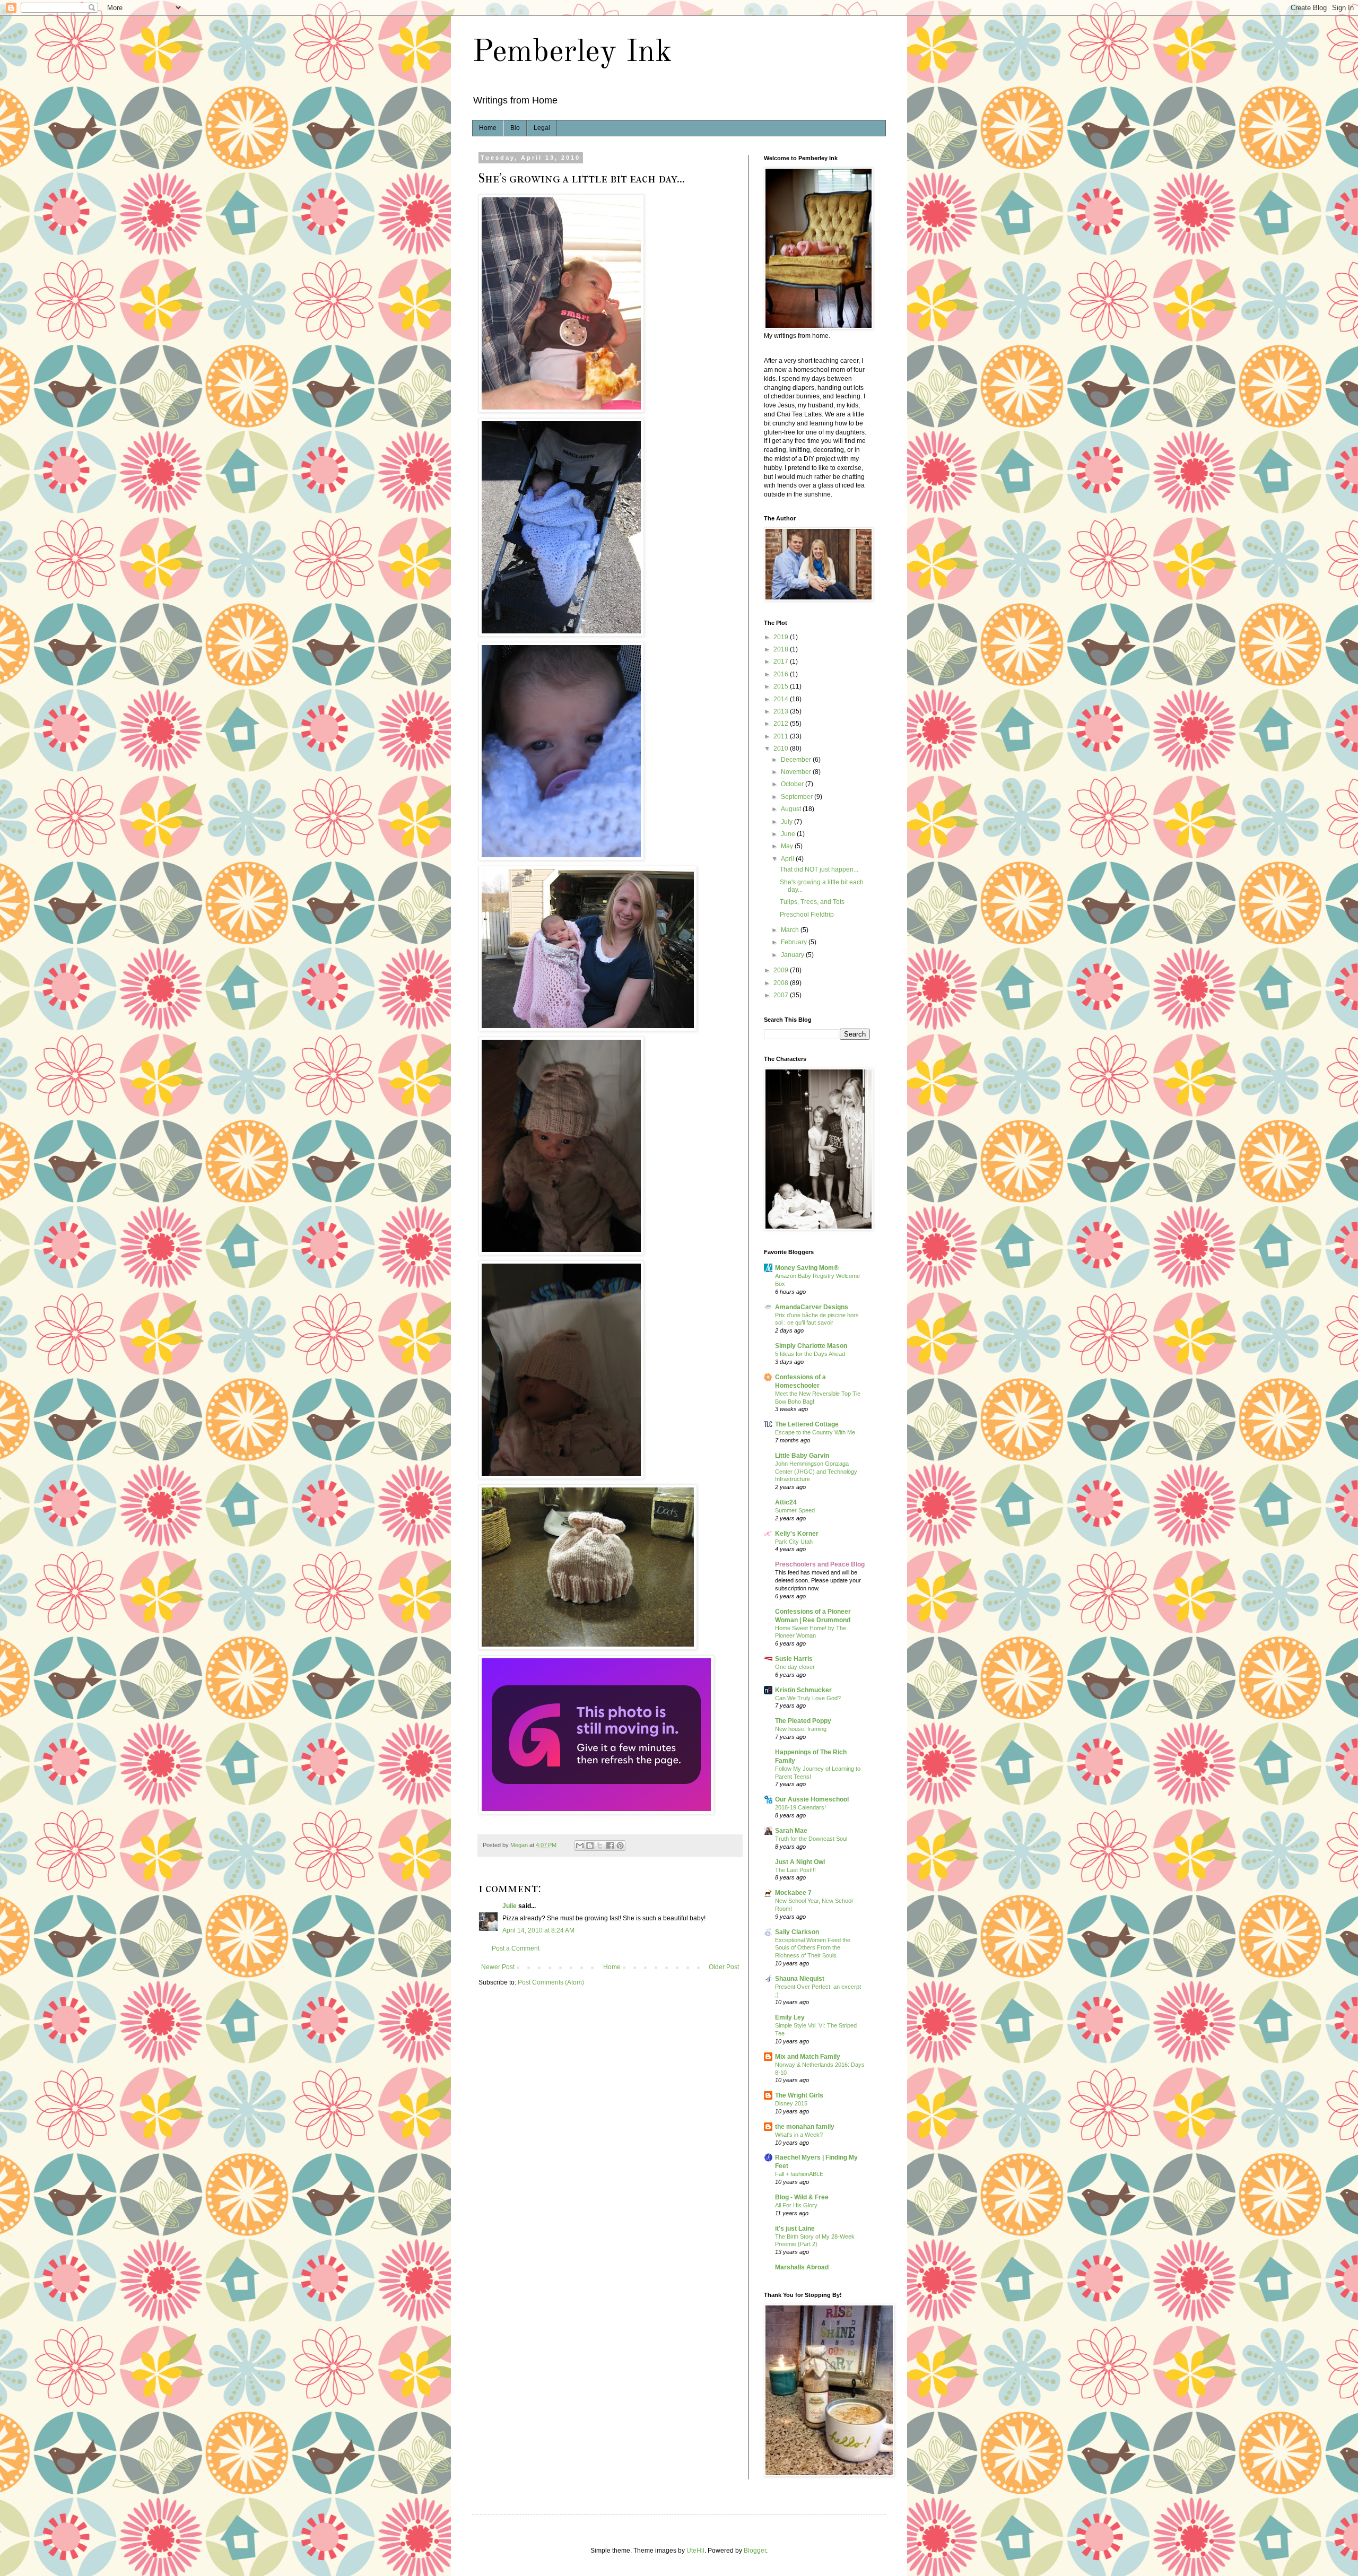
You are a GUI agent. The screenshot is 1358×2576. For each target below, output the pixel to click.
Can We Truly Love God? (808, 1698)
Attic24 (786, 1502)
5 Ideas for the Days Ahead (810, 1354)
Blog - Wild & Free (802, 2197)
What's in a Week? (799, 2135)
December (797, 760)
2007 (782, 995)
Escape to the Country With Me (815, 1432)
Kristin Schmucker (803, 1690)
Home (488, 128)
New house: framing (801, 1729)
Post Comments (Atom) (551, 1982)
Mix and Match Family (808, 2057)
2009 (782, 970)
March (791, 930)
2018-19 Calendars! (800, 1807)
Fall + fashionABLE (799, 2174)
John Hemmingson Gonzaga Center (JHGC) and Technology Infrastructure (816, 1472)
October (793, 784)
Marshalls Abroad (802, 2267)
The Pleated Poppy (803, 1721)
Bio (515, 128)
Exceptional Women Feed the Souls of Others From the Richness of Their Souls (813, 1948)
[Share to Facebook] (610, 1846)
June (789, 834)
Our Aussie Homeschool (812, 1799)
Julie (510, 1906)
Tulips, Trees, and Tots (812, 902)
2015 (782, 686)
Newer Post (498, 1967)
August (792, 809)
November (797, 772)
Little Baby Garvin (802, 1456)
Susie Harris (794, 1659)
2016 (782, 674)
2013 (782, 711)
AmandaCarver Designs (812, 1307)
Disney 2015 (791, 2103)
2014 (782, 699)
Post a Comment (516, 1948)
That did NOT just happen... (819, 869)
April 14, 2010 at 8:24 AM (538, 1930)
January (793, 955)
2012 (782, 724)
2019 (782, 637)
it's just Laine (795, 2229)
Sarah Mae (791, 1831)
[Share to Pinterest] (620, 1846)
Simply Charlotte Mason (811, 1346)
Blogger (755, 2551)
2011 (782, 736)
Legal (542, 128)
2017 (782, 662)
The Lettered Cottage (807, 1424)
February (795, 942)
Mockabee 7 (793, 1893)
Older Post (724, 1967)
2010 (782, 749)
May (788, 846)
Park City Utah (794, 1542)
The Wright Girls (799, 2095)
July (787, 822)
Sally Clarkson (797, 1932)
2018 (782, 649)
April (788, 859)
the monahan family (805, 2127)
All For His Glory (796, 2205)
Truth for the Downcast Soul (811, 1839)
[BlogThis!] (590, 1846)
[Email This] (580, 1846)
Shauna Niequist (800, 1979)
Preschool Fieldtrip (807, 915)
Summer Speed (795, 1510)
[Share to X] (600, 1846)
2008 (782, 983)
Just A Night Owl (800, 1862)
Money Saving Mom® (807, 1268)
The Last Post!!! (795, 1870)
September (798, 797)
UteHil (695, 2551)
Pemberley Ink (572, 53)
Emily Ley (790, 2017)
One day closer (795, 1667)
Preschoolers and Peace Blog (820, 1564)
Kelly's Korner (797, 1534)
